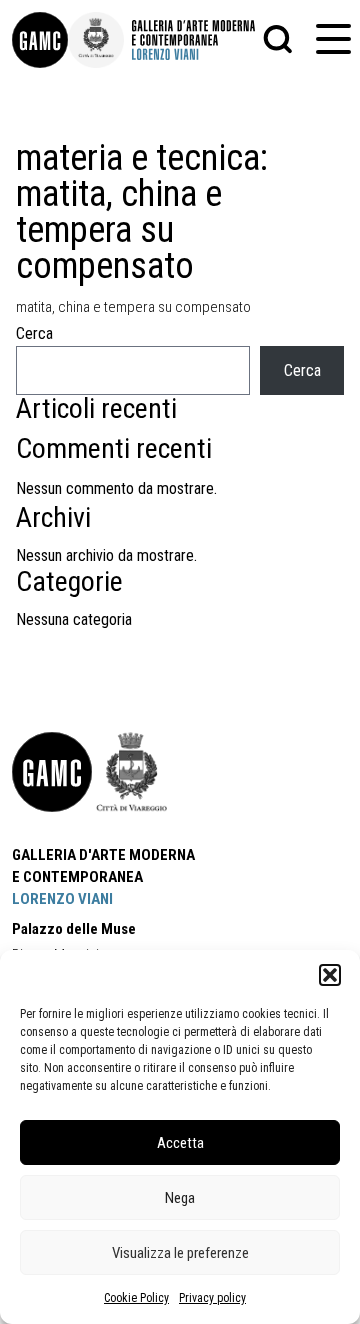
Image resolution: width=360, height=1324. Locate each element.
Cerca (34, 333)
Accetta (180, 1143)
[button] (330, 975)
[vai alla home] (52, 772)
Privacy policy (212, 1298)
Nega (180, 1198)
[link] (40, 40)
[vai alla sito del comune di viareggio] (132, 772)
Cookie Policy (136, 1298)
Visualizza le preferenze (180, 1253)
